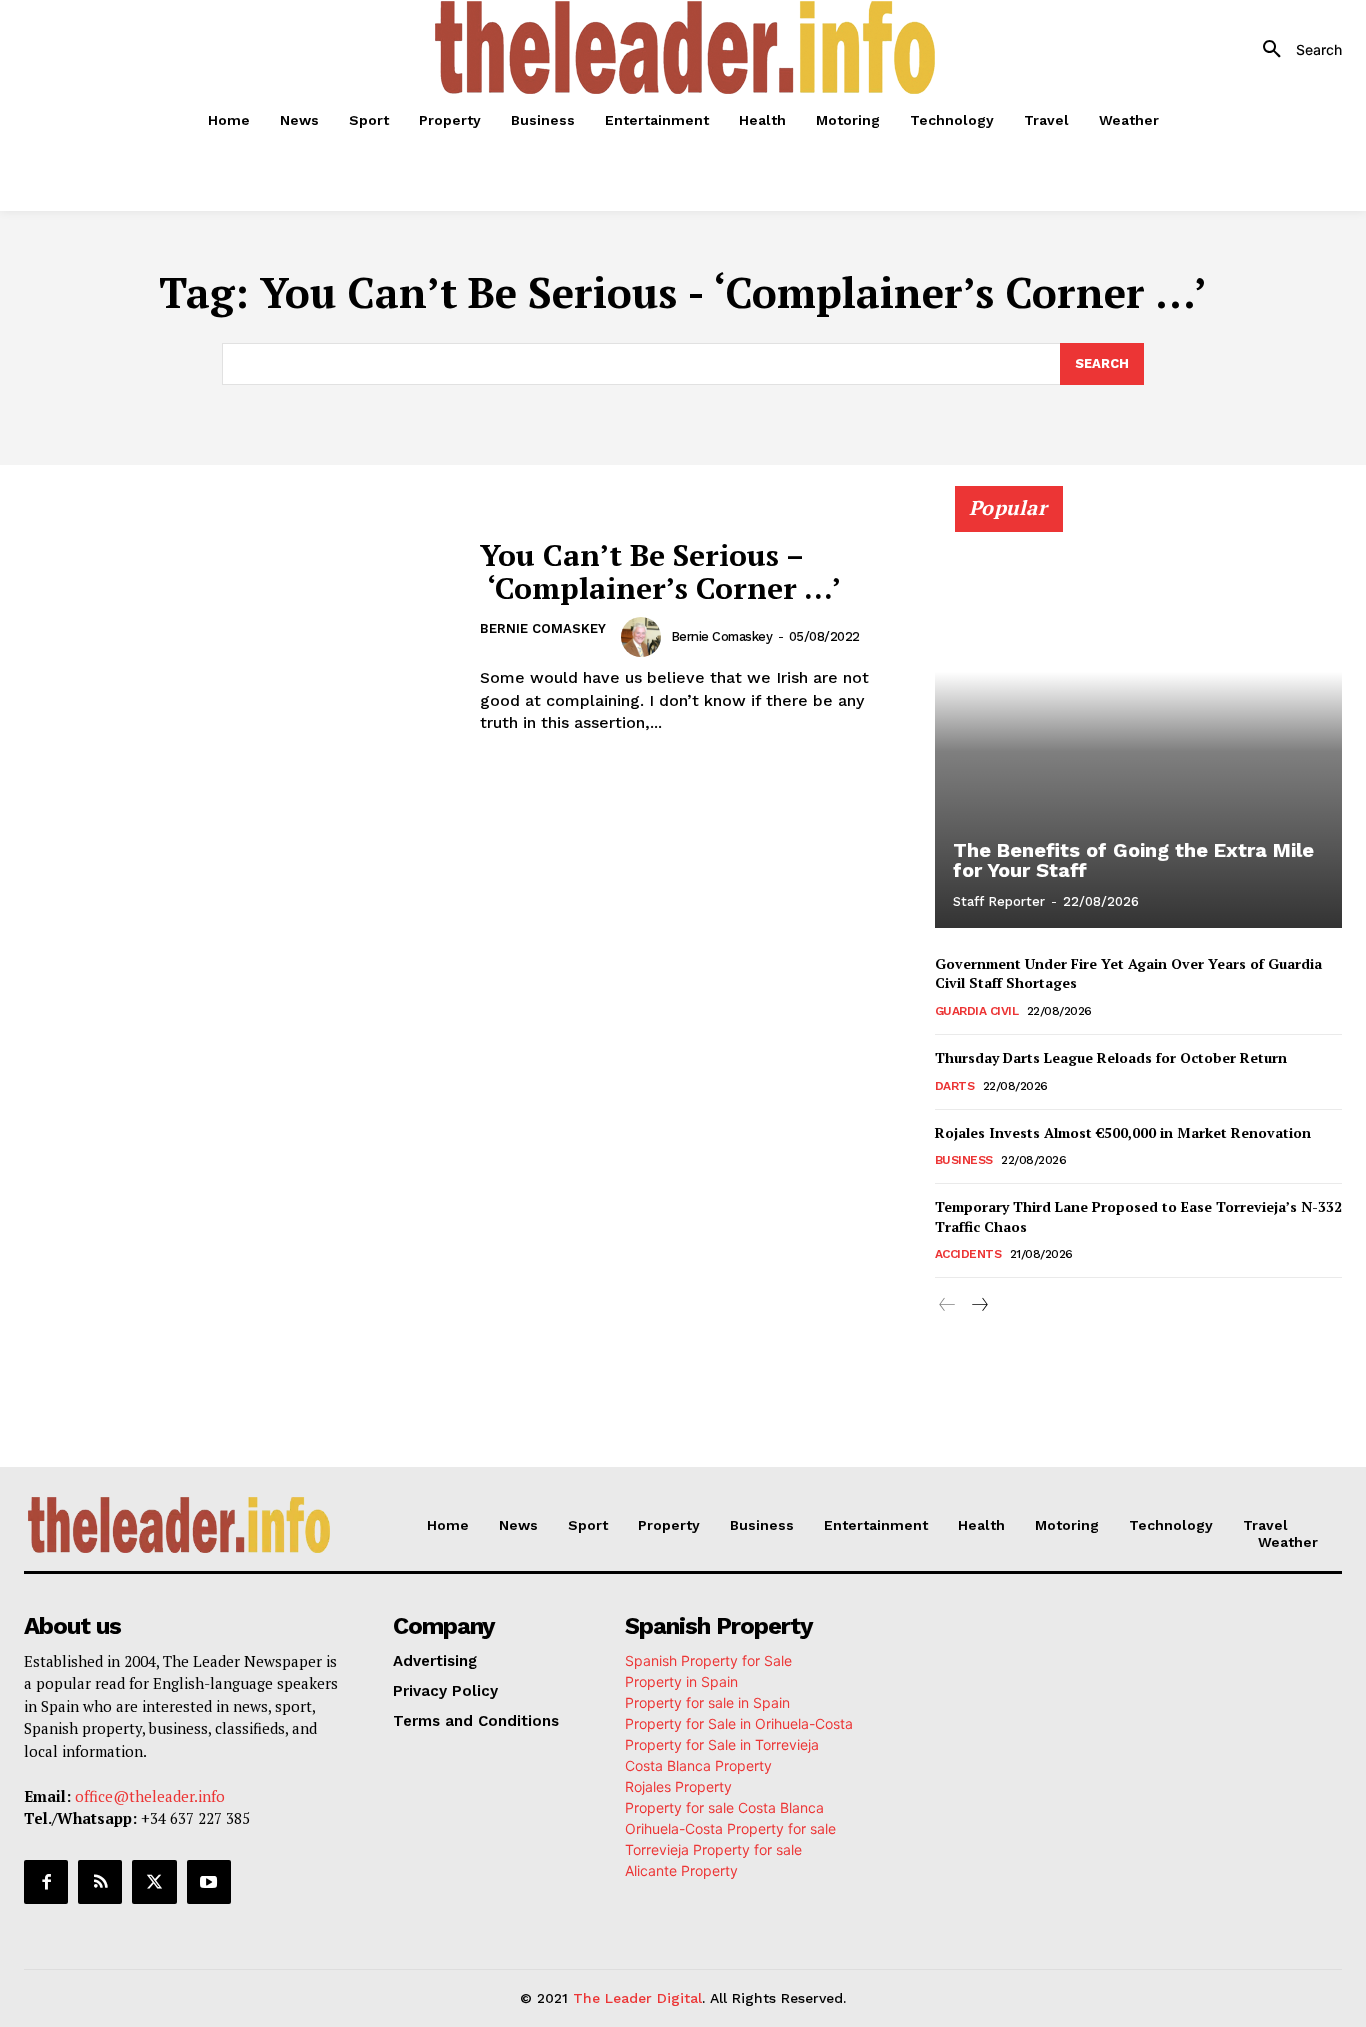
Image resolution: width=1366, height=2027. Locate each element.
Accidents (968, 1254)
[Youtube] (209, 1882)
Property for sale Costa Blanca (724, 1807)
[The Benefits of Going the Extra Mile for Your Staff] (1138, 718)
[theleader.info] (685, 47)
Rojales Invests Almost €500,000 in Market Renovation (1123, 1132)
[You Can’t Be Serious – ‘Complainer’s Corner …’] (239, 637)
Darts (955, 1086)
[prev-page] (947, 1305)
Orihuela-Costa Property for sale (730, 1828)
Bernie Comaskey (543, 628)
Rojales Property (678, 1786)
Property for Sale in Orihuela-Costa (739, 1723)
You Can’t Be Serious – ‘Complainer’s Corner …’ (660, 571)
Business (964, 1160)
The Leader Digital (637, 1998)
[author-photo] (644, 637)
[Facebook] (46, 1882)
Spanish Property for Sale (708, 1660)
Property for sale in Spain (707, 1702)
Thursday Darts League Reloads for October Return (1111, 1057)
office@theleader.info (150, 1796)
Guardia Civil (977, 1011)
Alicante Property (681, 1870)
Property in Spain (681, 1681)
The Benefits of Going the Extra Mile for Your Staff (1133, 860)
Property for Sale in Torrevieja (722, 1744)
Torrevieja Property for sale (713, 1849)
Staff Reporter (999, 901)
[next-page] (979, 1305)
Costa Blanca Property (698, 1765)
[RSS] (100, 1882)
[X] (154, 1882)
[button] (1295, 50)
